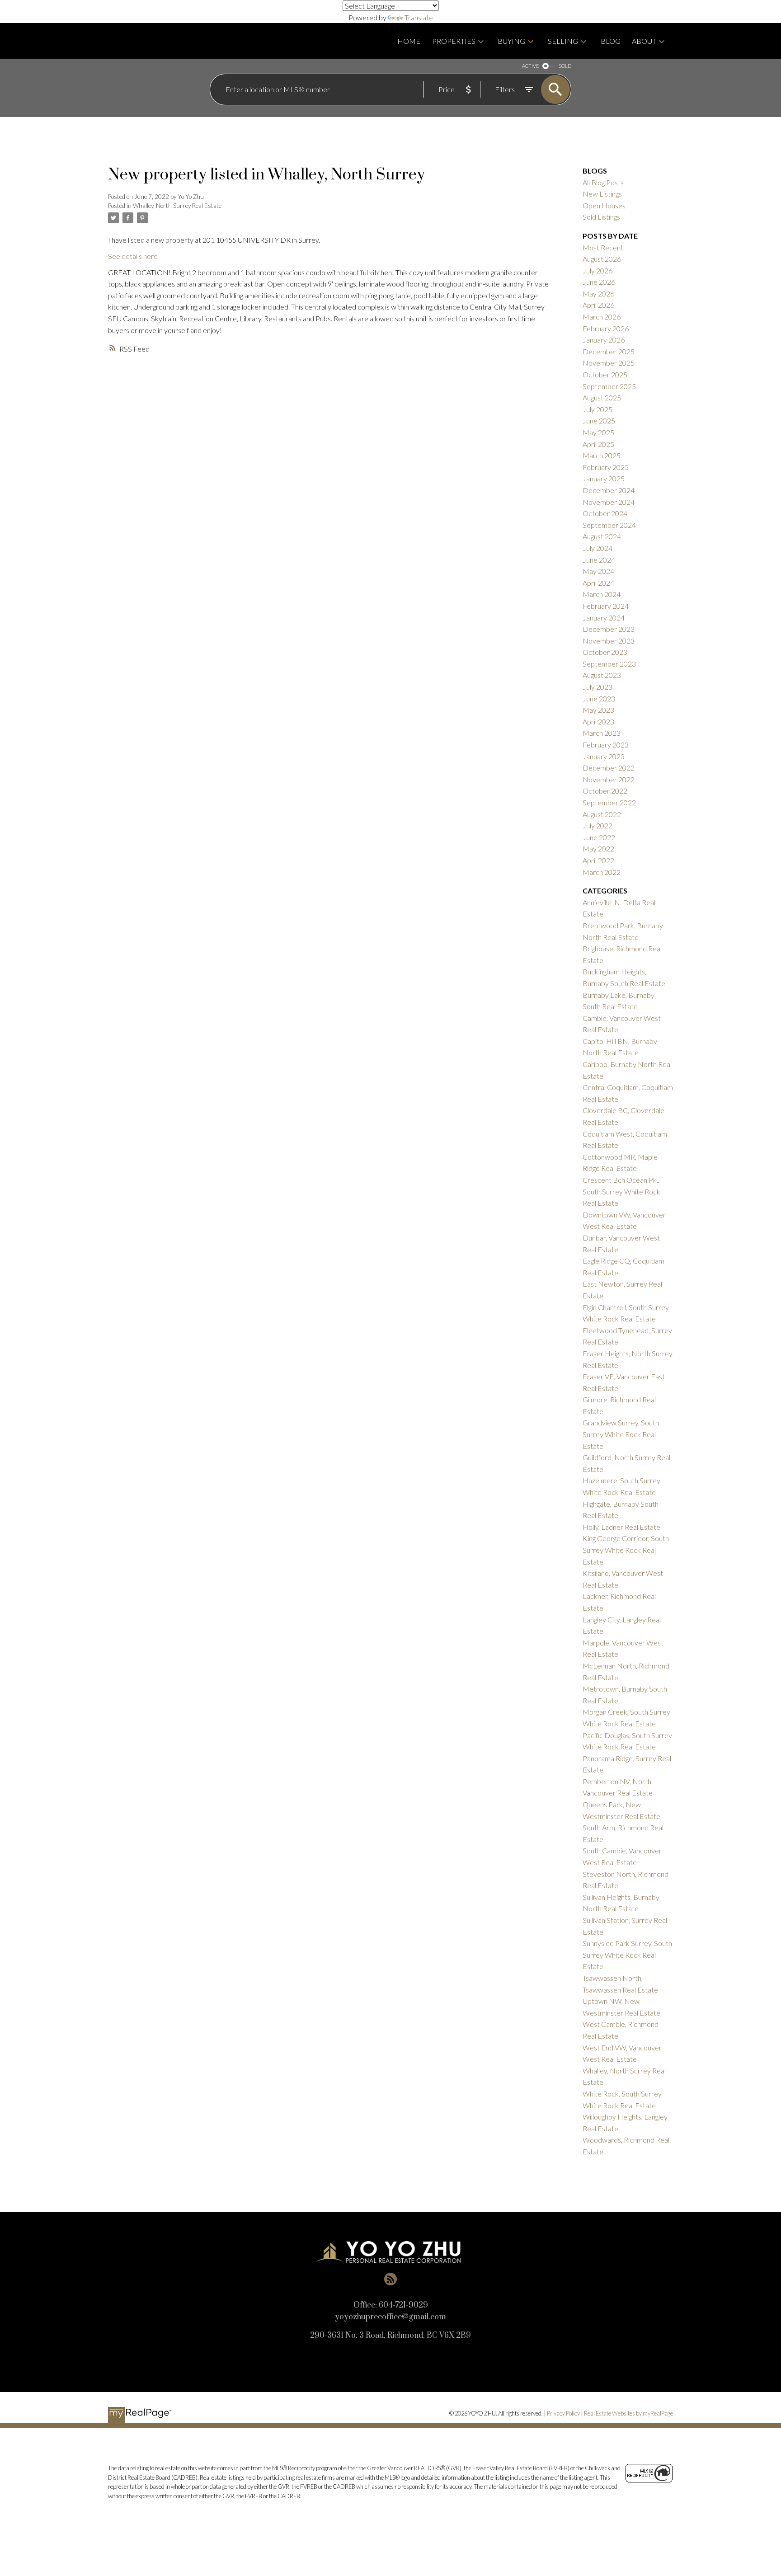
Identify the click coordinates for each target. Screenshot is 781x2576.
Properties (454, 41)
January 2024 (604, 618)
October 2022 (605, 791)
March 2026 (602, 317)
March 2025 (602, 455)
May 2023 (598, 710)
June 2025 (599, 421)
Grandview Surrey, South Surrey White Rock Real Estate (621, 1434)
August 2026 (602, 259)
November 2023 (609, 641)
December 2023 (609, 629)
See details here (133, 256)
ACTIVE (530, 66)
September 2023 (609, 664)
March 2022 (602, 872)
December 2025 (609, 351)
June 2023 (599, 698)
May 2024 (598, 571)
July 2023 (598, 687)
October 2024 (605, 513)
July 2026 (598, 270)
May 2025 (598, 432)
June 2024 (599, 560)
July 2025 (598, 409)
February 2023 (606, 745)
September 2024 (609, 525)
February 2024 (606, 606)
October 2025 (605, 374)
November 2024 (609, 502)
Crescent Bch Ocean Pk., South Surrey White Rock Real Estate (621, 1191)
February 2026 (606, 328)
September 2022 (609, 802)
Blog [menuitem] (611, 41)
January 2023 (604, 756)
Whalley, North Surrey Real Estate (177, 206)
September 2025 (609, 386)
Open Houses (604, 205)
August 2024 (602, 536)
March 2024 (602, 594)
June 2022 (599, 837)
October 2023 (605, 652)
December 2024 (609, 490)
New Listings (602, 194)
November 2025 (609, 363)
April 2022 (598, 860)
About (644, 41)
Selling (563, 41)
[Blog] (390, 2279)
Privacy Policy (563, 2413)
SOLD (565, 66)
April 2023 (598, 722)
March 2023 (602, 733)
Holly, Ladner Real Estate (621, 1527)
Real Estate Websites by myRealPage (628, 2413)
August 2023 (602, 675)
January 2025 (604, 478)
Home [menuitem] (409, 41)
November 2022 (609, 779)
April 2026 (598, 305)
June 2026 (599, 282)
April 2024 (598, 583)
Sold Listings (601, 217)
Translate (419, 17)
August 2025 (602, 397)
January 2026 (604, 340)
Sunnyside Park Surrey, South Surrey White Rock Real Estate (627, 1955)
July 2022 (598, 825)
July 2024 (598, 548)
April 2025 (598, 444)
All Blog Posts (603, 182)
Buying (511, 41)
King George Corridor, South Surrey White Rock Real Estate (626, 1550)
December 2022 (609, 768)
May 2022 (598, 848)
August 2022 (602, 814)
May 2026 (598, 294)
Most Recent (603, 247)
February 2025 (606, 467)
